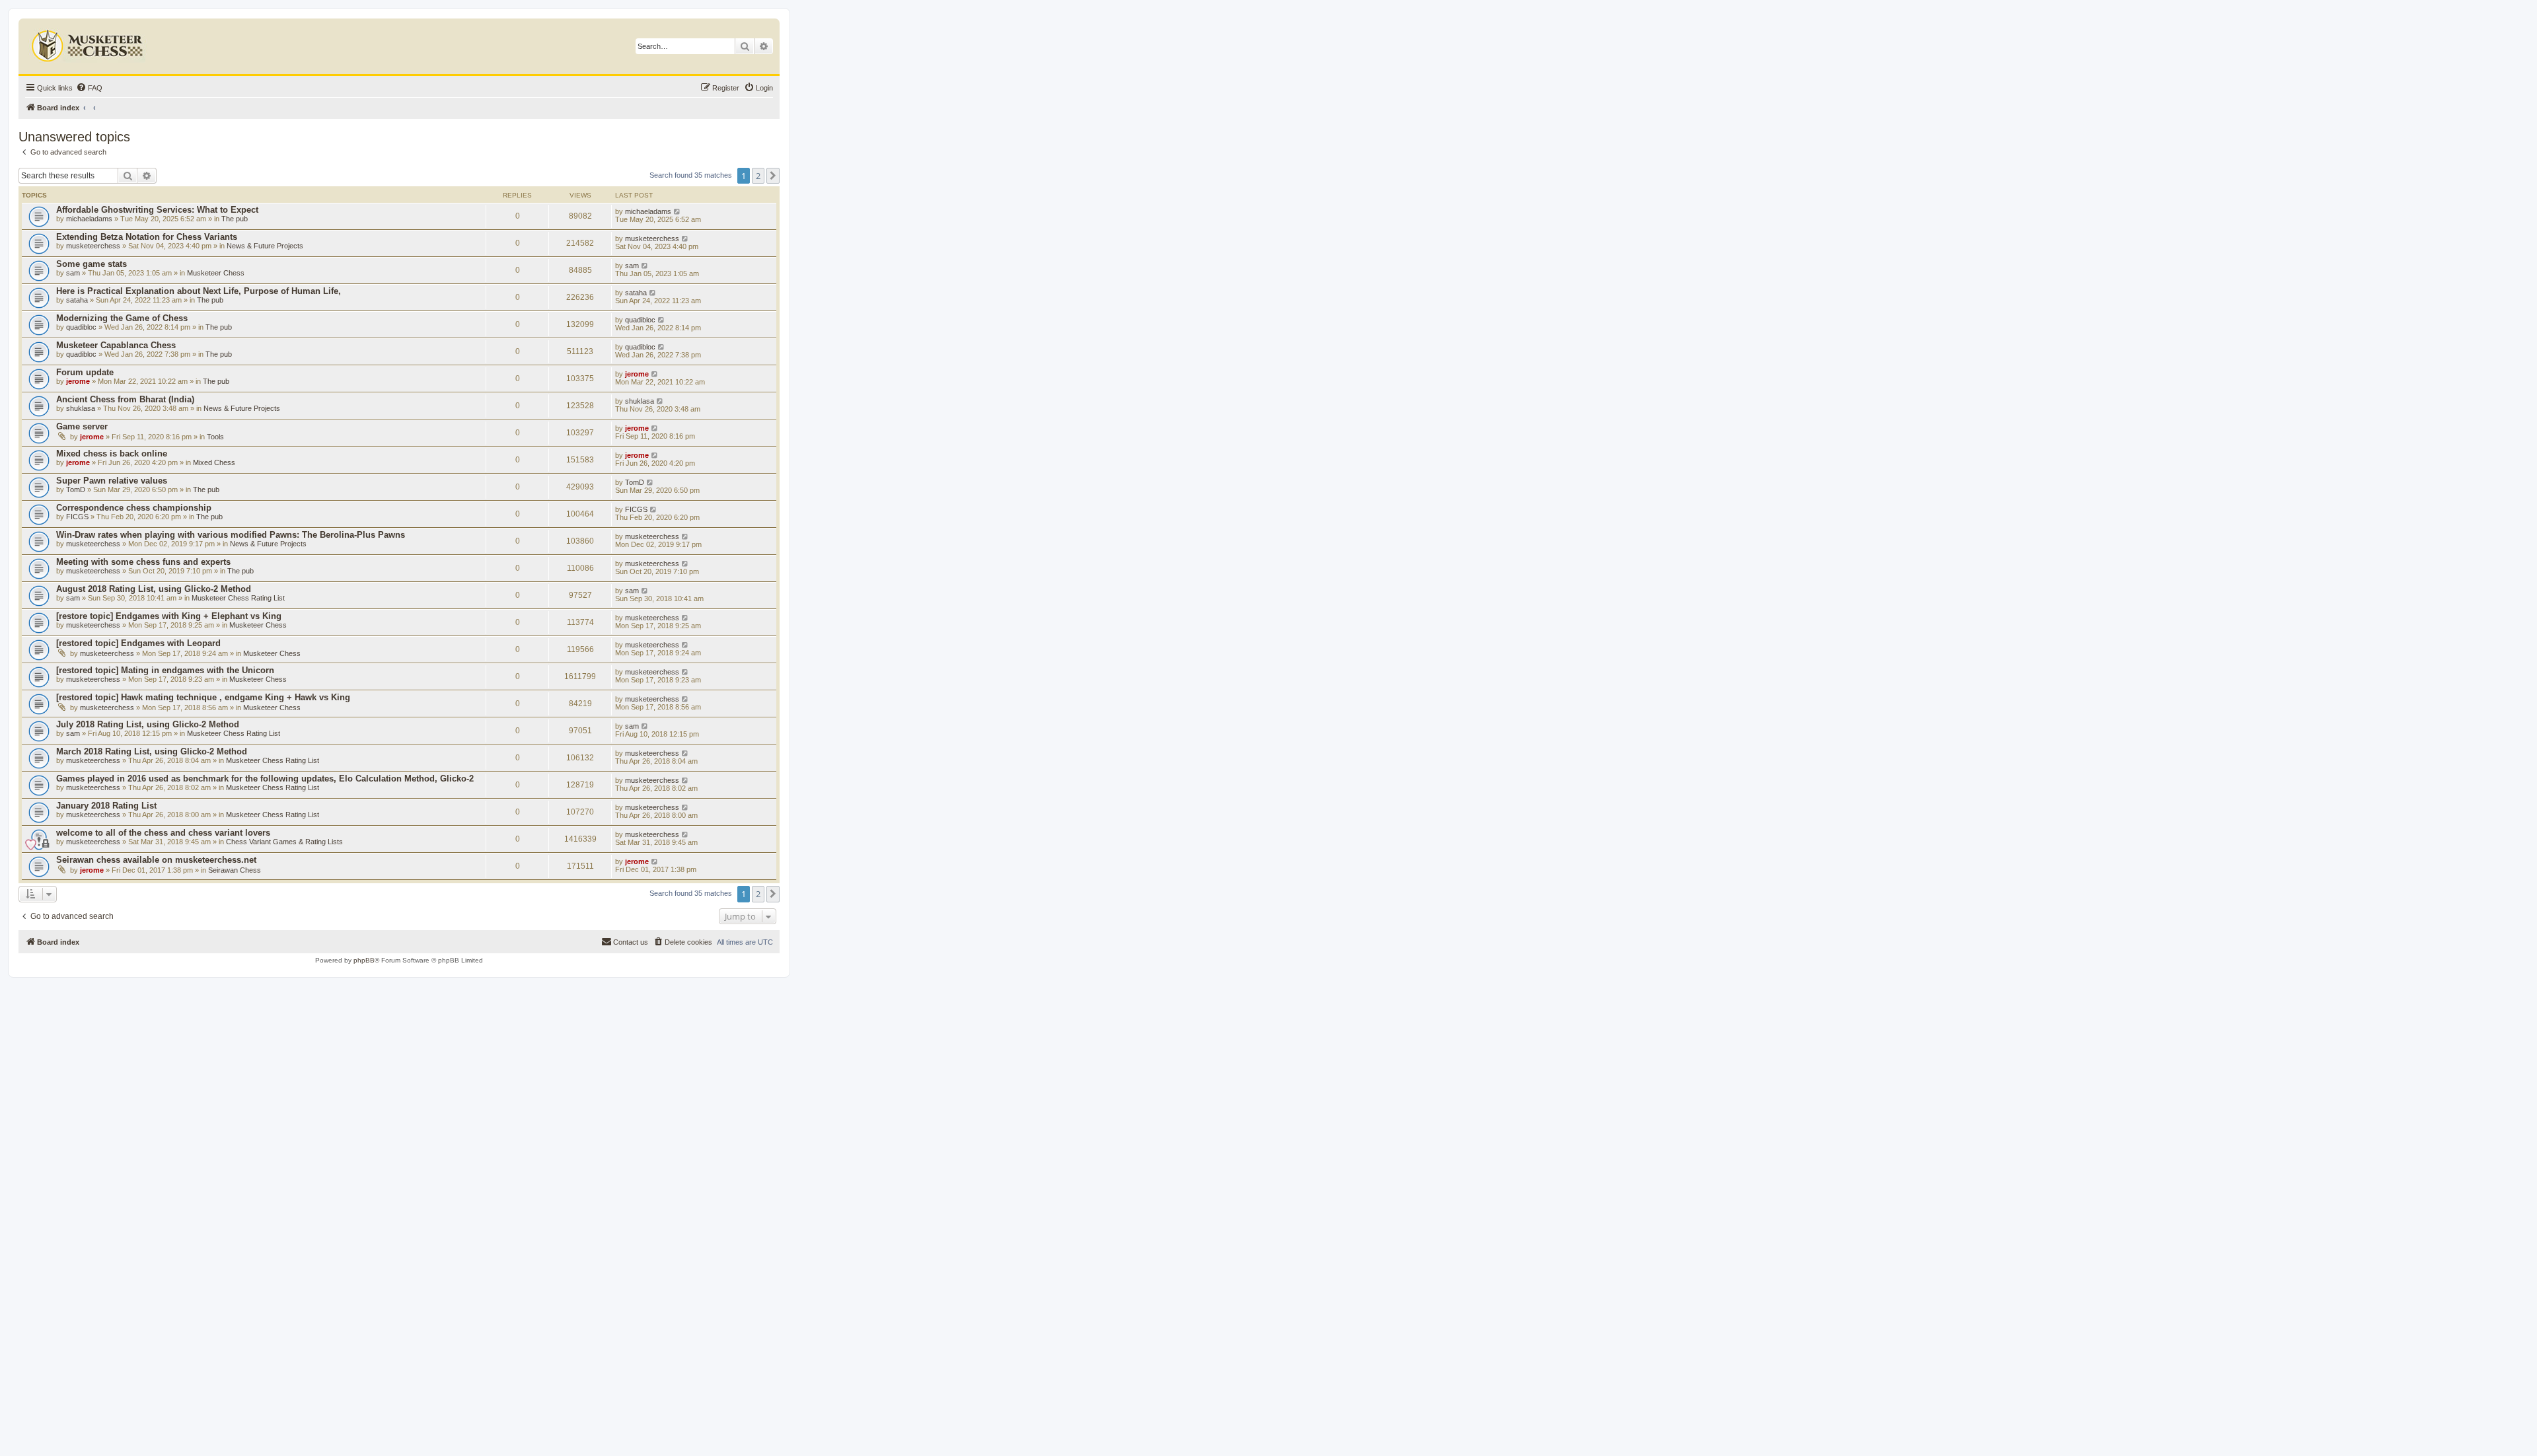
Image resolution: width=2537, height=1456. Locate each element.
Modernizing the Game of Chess (122, 318)
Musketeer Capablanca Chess (116, 345)
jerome (78, 381)
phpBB (364, 960)
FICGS (77, 517)
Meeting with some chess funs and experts (143, 562)
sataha (77, 300)
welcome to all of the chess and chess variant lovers (163, 833)
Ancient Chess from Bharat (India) (125, 399)
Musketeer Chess (216, 273)
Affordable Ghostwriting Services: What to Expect (157, 210)
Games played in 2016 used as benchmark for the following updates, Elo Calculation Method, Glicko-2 (265, 779)
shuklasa (81, 408)
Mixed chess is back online (112, 454)
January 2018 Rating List (106, 806)
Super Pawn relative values (112, 481)
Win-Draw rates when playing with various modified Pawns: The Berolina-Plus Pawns (231, 535)
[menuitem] (89, 88)
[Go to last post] (678, 211)
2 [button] (758, 176)
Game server (82, 426)
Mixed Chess (214, 462)
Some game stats (92, 264)
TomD (76, 490)
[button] (773, 176)
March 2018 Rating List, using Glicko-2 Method (152, 751)
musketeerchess (93, 246)
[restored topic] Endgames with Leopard (138, 643)
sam (73, 273)
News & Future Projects (265, 246)
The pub (235, 219)
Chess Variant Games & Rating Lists (284, 842)
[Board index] (89, 43)
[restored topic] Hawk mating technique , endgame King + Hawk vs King (203, 697)
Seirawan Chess (235, 870)
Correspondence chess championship (134, 508)
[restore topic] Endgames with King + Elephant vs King (169, 616)
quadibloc (81, 327)
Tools (215, 437)
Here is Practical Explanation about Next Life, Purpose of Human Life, (199, 291)
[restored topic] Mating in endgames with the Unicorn (165, 670)
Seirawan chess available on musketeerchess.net (156, 860)
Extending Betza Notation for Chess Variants (147, 237)
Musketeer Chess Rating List (238, 598)
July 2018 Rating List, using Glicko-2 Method (148, 724)
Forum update (85, 372)
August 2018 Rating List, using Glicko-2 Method (154, 589)
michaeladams (89, 219)
